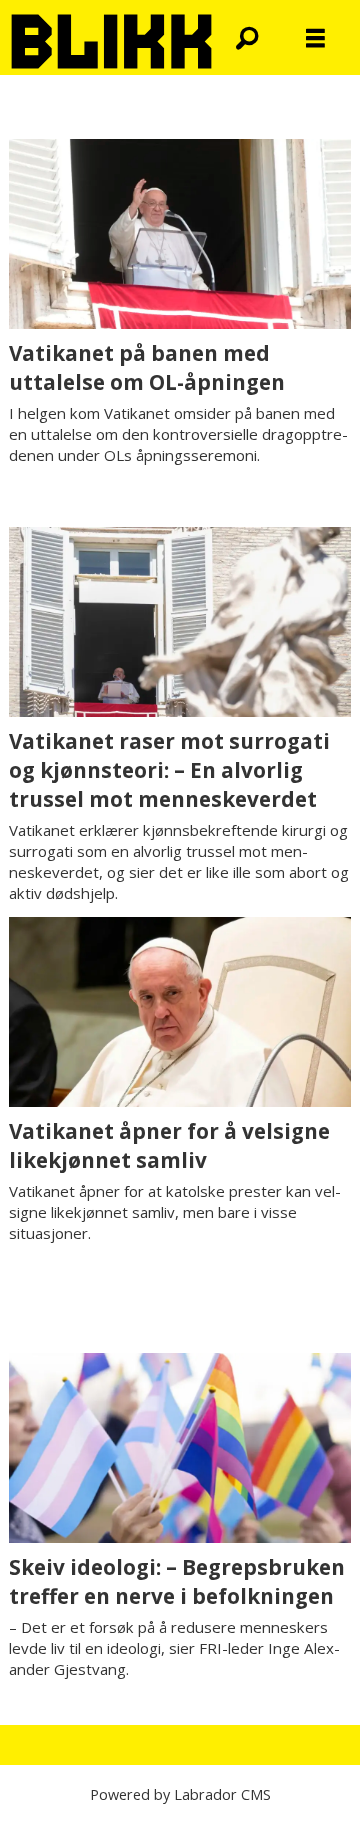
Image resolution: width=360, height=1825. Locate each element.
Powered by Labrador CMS (180, 1794)
